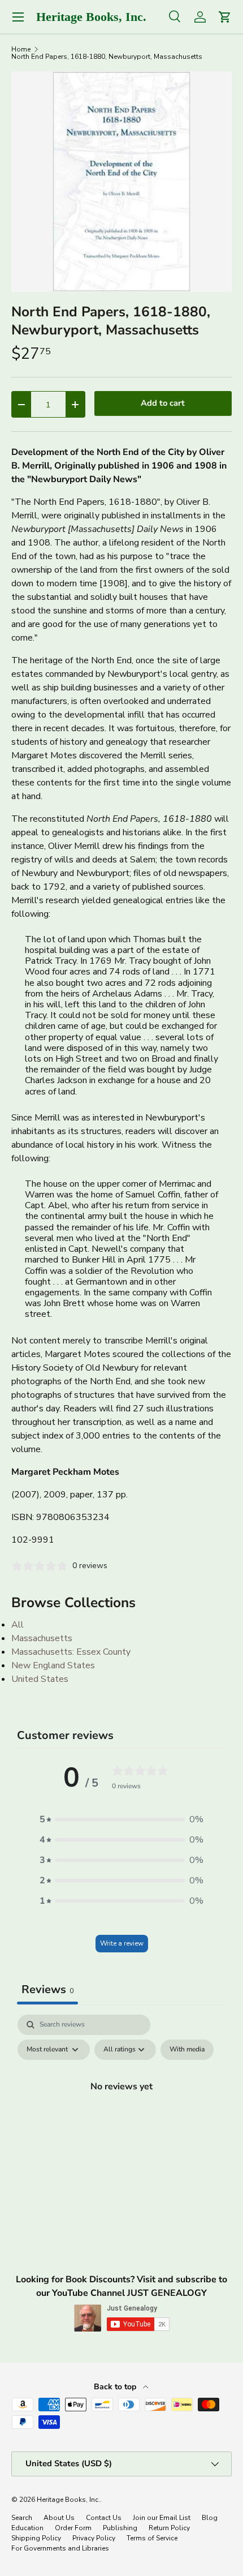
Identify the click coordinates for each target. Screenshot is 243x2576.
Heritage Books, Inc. (68, 2500)
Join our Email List (162, 2518)
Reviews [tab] (47, 1989)
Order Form (73, 2528)
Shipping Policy (36, 2538)
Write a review (122, 1943)
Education (27, 2528)
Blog (210, 2518)
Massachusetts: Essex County (71, 1652)
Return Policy (169, 2528)
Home (21, 49)
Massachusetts (42, 1638)
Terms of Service (152, 2538)
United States (40, 1679)
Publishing (120, 2528)
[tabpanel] (121, 2112)
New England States (53, 1665)
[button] (121, 1819)
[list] (121, 182)
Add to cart (163, 403)
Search (22, 2518)
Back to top (116, 2387)
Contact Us (104, 2518)
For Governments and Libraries (60, 2548)
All (18, 1625)
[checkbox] (187, 2050)
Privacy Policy (94, 2538)
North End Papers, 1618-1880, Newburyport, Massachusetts (107, 57)
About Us (59, 2518)
